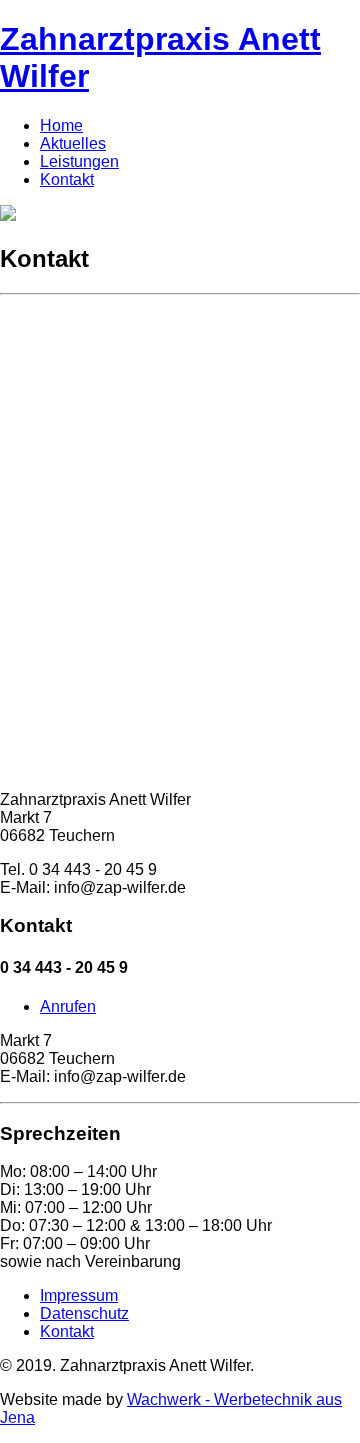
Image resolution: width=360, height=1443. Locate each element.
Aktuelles (73, 143)
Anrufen (68, 1006)
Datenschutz (84, 1313)
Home (61, 125)
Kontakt (67, 179)
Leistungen (79, 161)
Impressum (79, 1295)
